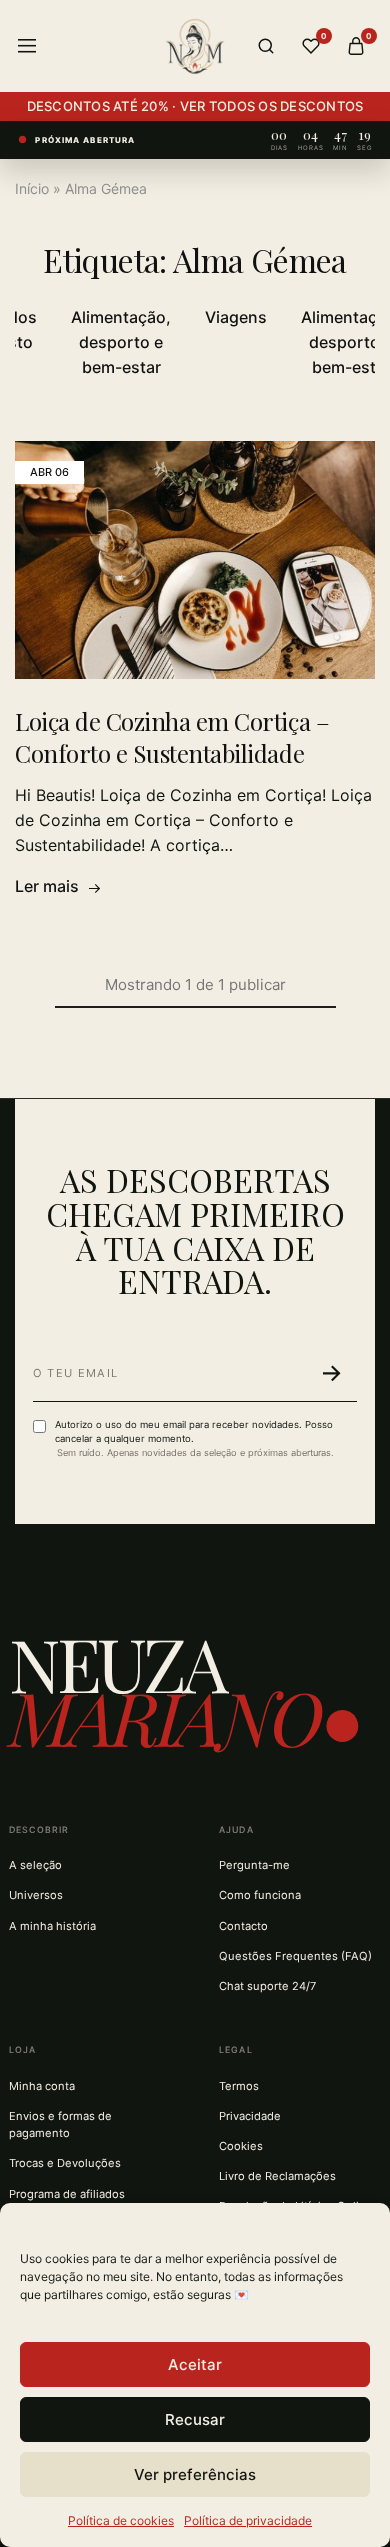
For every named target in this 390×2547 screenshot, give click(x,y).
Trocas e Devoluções (65, 2163)
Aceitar (195, 2364)
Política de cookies (121, 2520)
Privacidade (250, 2116)
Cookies (241, 2146)
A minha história (52, 1926)
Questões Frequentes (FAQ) (295, 1956)
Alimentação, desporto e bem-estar (121, 342)
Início (32, 188)
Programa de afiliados (67, 2194)
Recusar (195, 2419)
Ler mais (47, 886)
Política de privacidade (248, 2520)
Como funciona (260, 1895)
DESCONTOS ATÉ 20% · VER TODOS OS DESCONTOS (195, 106)
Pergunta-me (254, 1865)
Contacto (243, 1926)
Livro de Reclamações (277, 2176)
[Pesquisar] (266, 46)
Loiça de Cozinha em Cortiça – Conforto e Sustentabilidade (172, 737)
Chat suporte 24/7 (267, 1986)
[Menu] (27, 46)
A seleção (35, 1865)
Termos (239, 2086)
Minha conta (42, 2086)
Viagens (236, 317)
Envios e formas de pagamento (60, 2124)
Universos (36, 1895)
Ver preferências (195, 2474)
